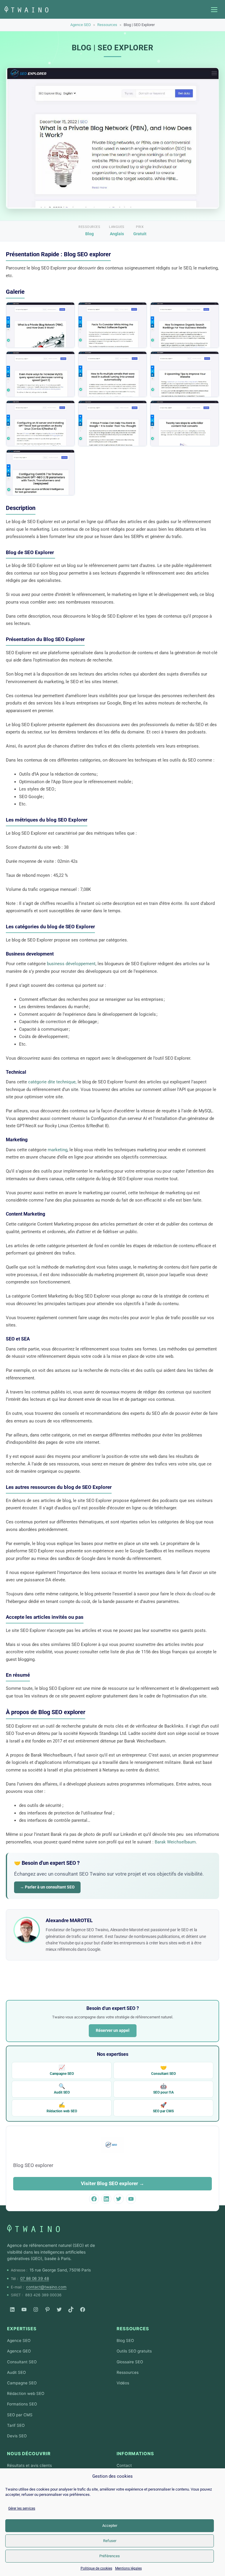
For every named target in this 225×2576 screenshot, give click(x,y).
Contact (124, 2465)
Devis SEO (17, 2436)
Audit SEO (62, 2089)
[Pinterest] (47, 2309)
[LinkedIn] (12, 2309)
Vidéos (123, 2383)
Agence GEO (19, 2351)
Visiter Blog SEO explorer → (112, 2183)
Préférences (110, 2556)
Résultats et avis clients (29, 2465)
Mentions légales (128, 2568)
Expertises (22, 2329)
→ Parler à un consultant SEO (47, 1887)
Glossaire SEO (130, 2362)
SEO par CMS (163, 2107)
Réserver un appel (113, 2030)
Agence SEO (81, 25)
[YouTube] (24, 2309)
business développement (71, 964)
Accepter (110, 2526)
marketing (57, 1150)
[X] (59, 2309)
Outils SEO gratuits (134, 2351)
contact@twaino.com (46, 2287)
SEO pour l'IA (163, 2089)
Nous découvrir (29, 2454)
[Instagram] (36, 2309)
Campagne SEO (62, 2070)
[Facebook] (83, 2309)
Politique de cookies (96, 2568)
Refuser (110, 2541)
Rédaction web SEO (62, 2107)
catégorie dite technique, (52, 1082)
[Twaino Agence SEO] (33, 2228)
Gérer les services (22, 2508)
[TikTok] (71, 2309)
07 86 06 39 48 (35, 2278)
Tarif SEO (16, 2425)
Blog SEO (125, 2340)
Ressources (107, 25)
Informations (135, 2454)
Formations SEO (22, 2404)
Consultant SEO (163, 2070)
